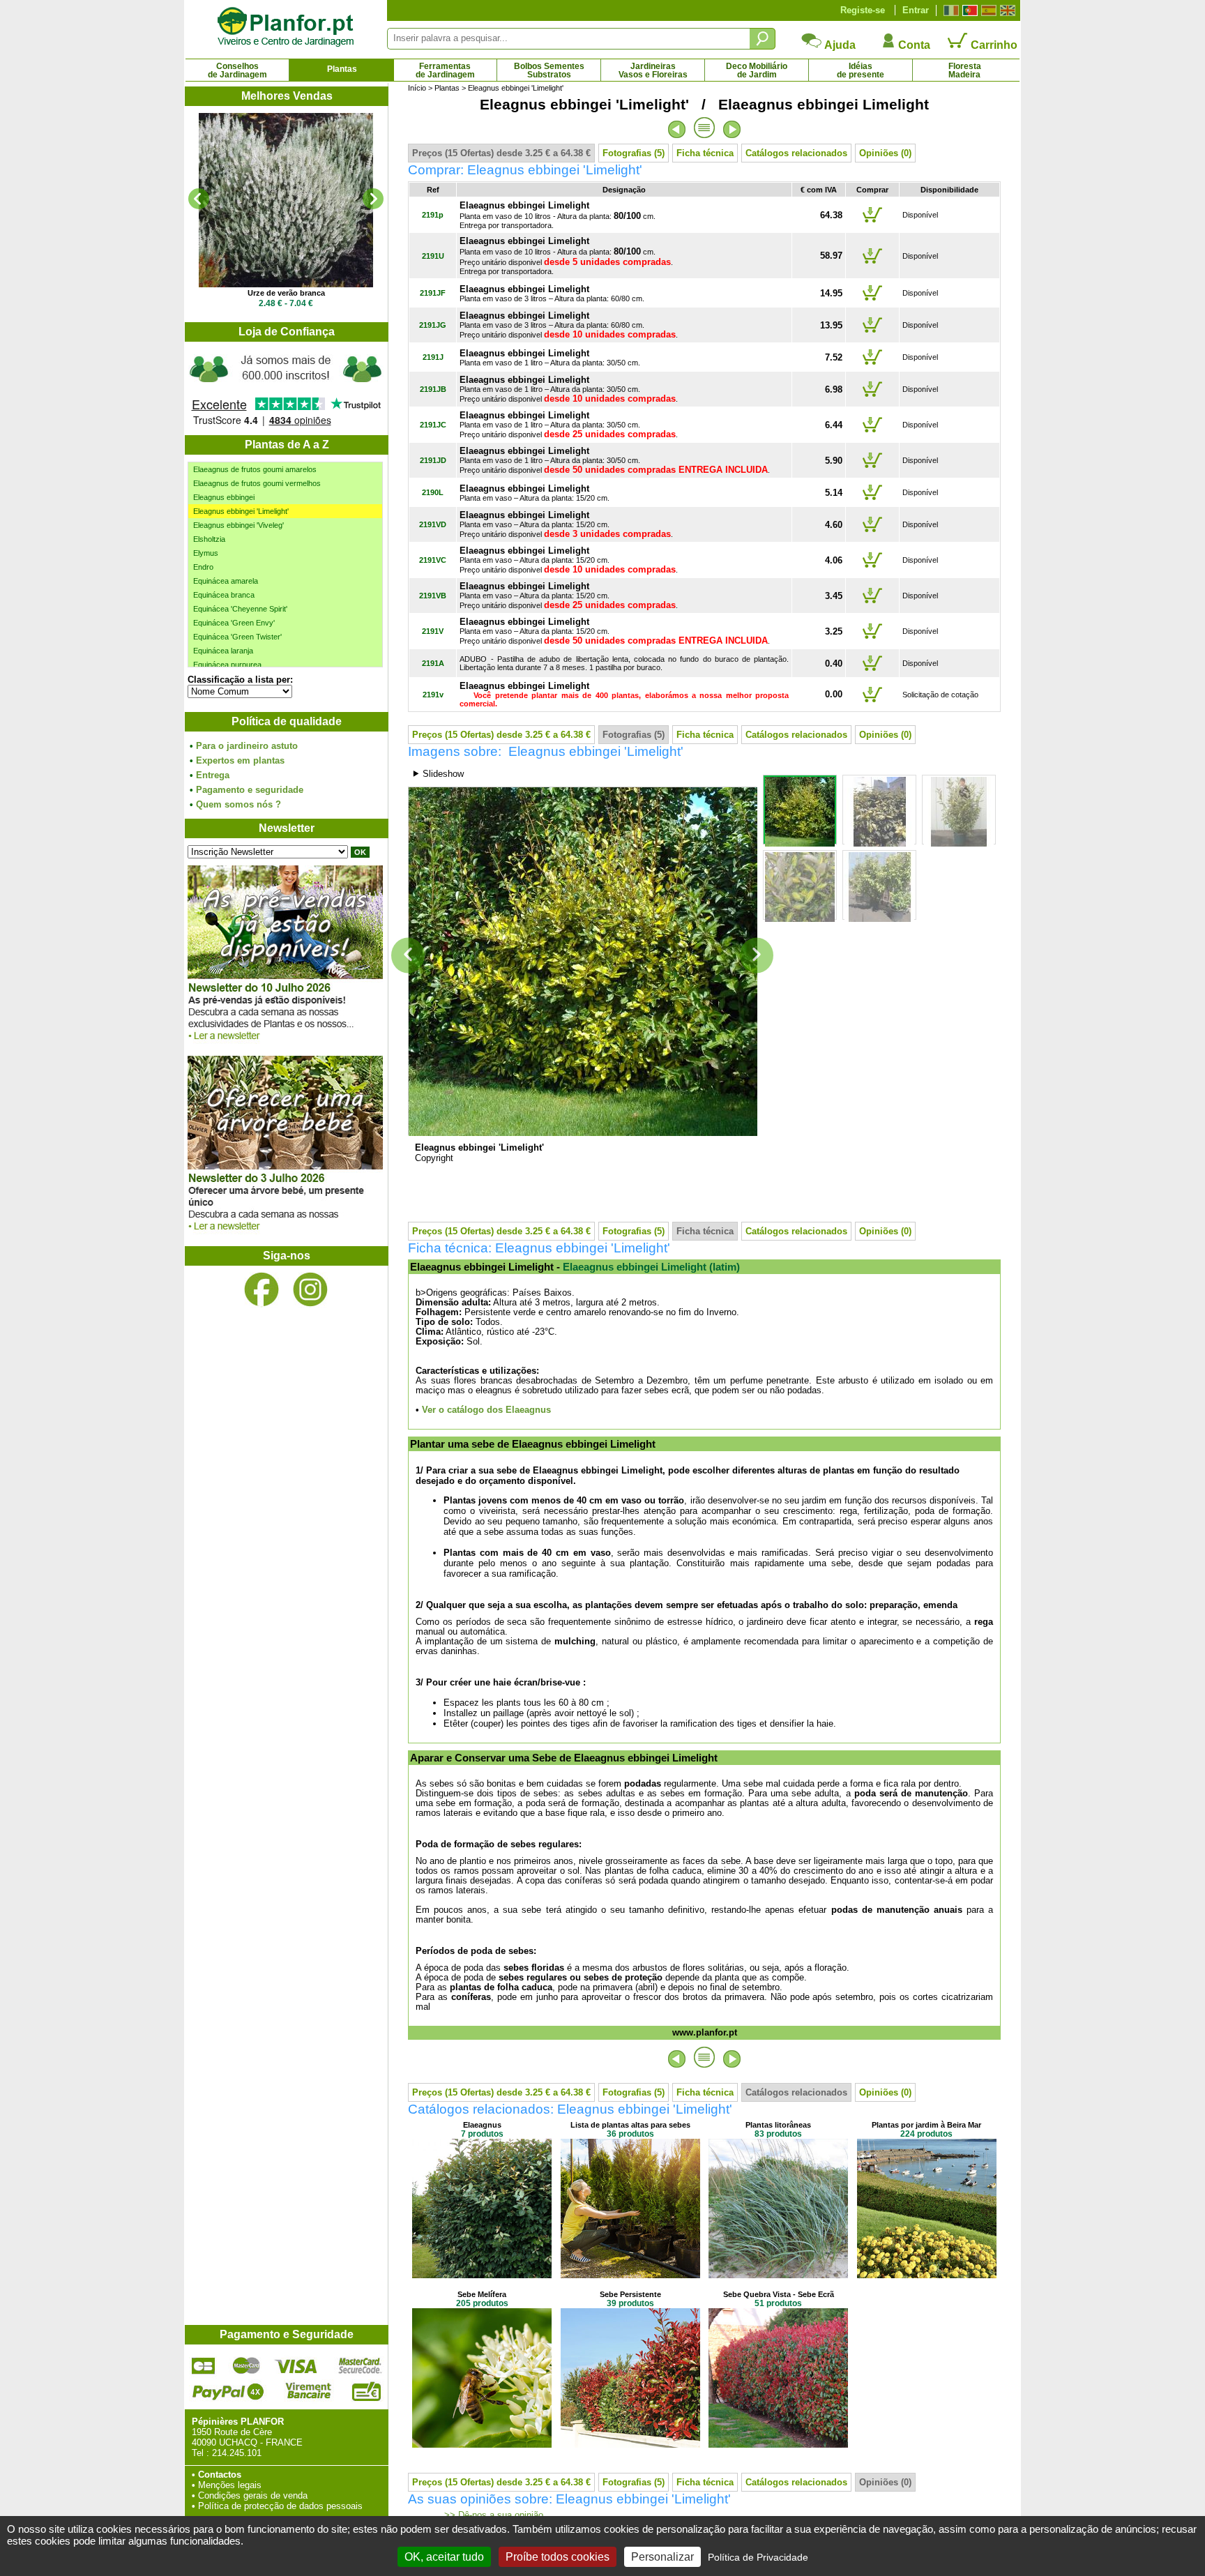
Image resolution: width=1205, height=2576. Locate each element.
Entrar (916, 10)
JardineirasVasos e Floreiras (653, 70)
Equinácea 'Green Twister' (237, 637)
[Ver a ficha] (286, 200)
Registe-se (863, 10)
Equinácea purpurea (227, 665)
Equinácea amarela (226, 581)
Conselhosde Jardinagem (237, 70)
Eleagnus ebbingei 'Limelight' (241, 511)
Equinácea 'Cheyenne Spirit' (240, 609)
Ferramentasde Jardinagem (445, 70)
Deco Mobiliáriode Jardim (757, 70)
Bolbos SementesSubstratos (549, 70)
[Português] (968, 10)
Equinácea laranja (223, 651)
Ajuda (839, 45)
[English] (1006, 10)
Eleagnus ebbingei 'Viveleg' (238, 525)
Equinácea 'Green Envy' (234, 623)
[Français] (949, 10)
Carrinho (993, 45)
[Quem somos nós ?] (286, 388)
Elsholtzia (209, 539)
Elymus (206, 553)
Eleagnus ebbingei (224, 497)
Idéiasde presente (861, 70)
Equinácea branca (224, 595)
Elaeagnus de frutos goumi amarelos (255, 469)
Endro (203, 567)
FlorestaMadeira (965, 70)
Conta (913, 45)
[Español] (987, 10)
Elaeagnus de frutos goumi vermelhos (257, 483)
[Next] (373, 199)
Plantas (342, 69)
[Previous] (199, 199)
